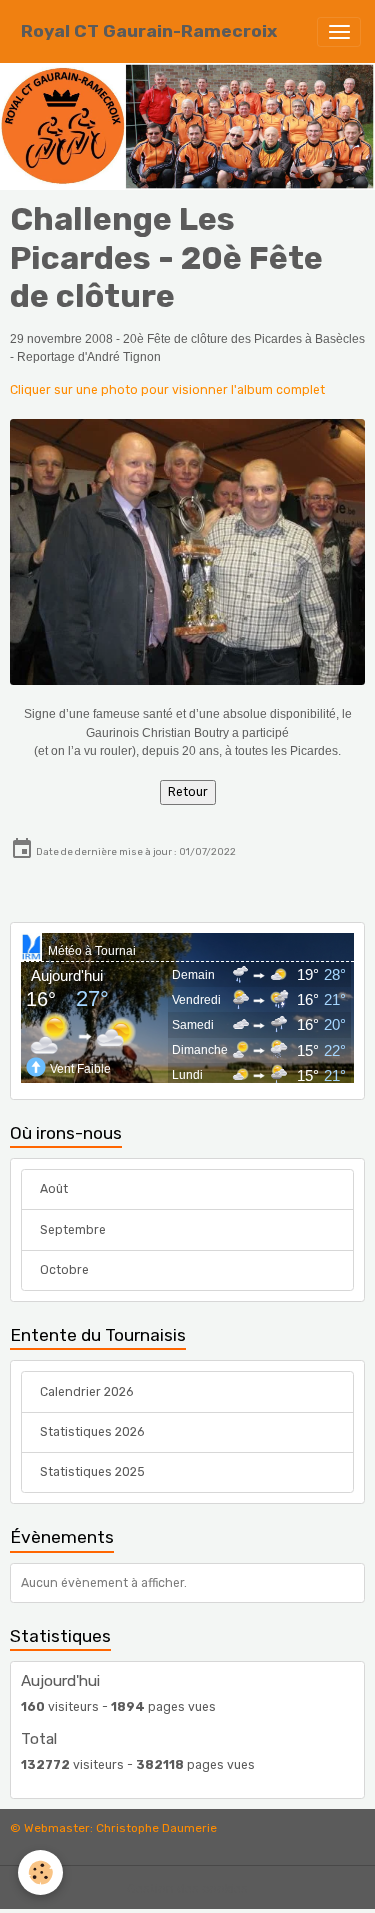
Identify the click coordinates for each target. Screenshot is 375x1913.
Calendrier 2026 (86, 1392)
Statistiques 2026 (92, 1432)
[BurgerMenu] (339, 32)
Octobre (64, 1270)
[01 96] (187, 551)
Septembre (73, 1230)
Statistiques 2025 (92, 1472)
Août (54, 1189)
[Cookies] (40, 1872)
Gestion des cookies (187, 1889)
